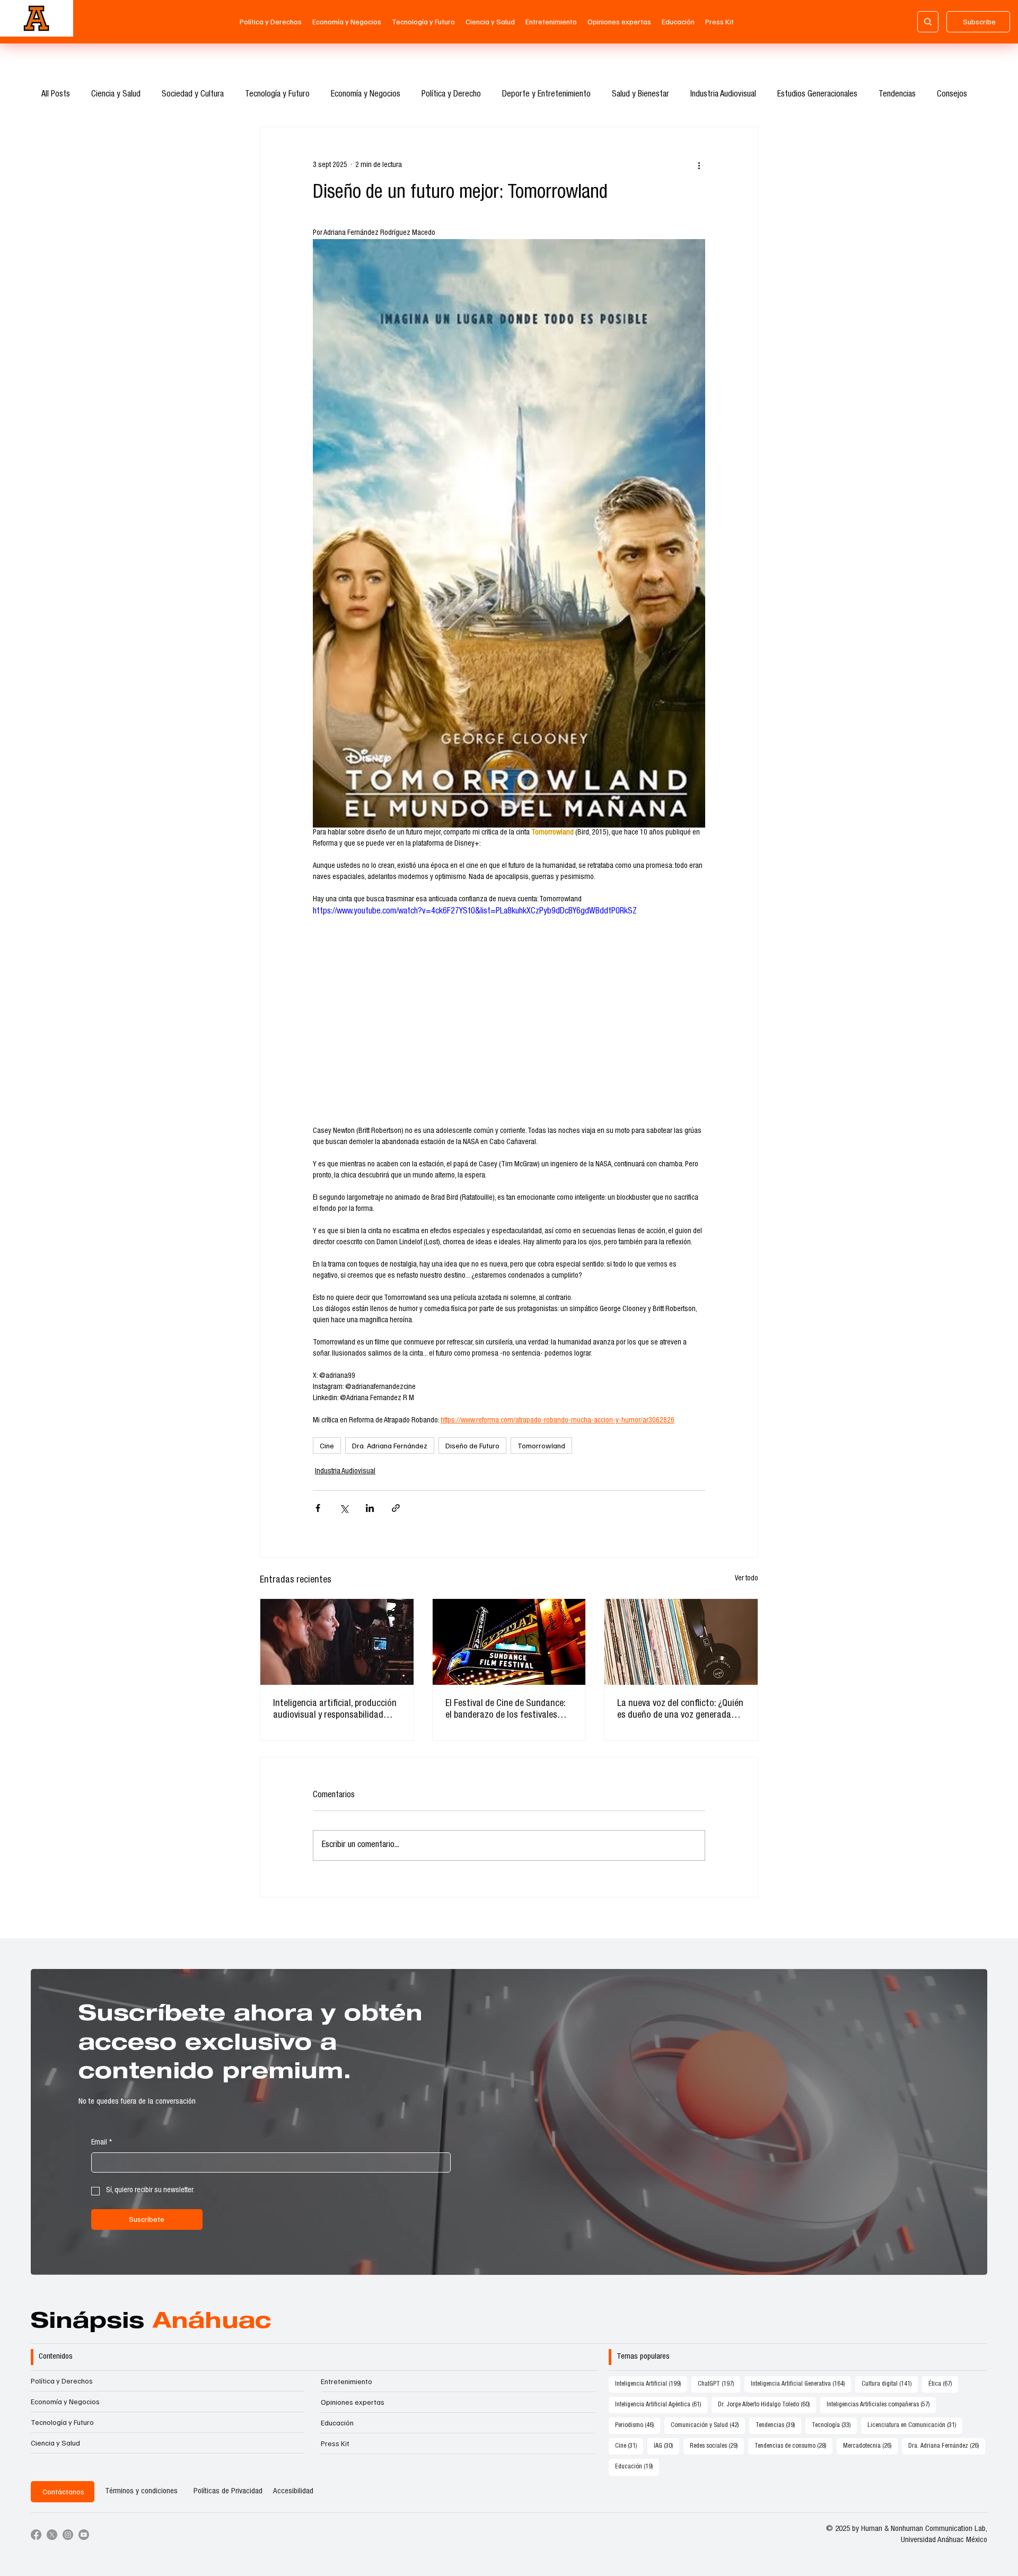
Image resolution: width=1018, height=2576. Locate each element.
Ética (943, 2384)
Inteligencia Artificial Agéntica (661, 2404)
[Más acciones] (699, 165)
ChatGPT (719, 2384)
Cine (327, 1445)
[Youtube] (84, 2535)
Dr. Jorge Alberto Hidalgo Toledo (767, 2404)
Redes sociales (717, 2446)
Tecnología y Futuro (277, 95)
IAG (666, 2446)
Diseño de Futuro (472, 1445)
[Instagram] (68, 2535)
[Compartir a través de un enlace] (396, 1508)
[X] (52, 2535)
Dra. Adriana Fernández (390, 1445)
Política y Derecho (451, 95)
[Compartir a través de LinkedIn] (370, 1508)
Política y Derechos (62, 2381)
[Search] (928, 22)
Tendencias (897, 95)
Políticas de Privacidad (228, 2491)
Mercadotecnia (870, 2446)
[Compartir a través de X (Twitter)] (344, 1508)
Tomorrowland (541, 1445)
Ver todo (747, 1579)
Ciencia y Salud (116, 95)
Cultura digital (890, 2384)
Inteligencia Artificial (651, 2384)
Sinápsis (151, 2323)
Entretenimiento (346, 2381)
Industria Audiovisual (723, 95)
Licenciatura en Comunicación (915, 2425)
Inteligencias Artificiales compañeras (881, 2404)
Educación (337, 2423)
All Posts (56, 95)
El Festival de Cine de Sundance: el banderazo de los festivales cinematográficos (505, 1710)
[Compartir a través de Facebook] (318, 1508)
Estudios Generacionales (817, 95)
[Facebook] (36, 2535)
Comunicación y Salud (708, 2425)
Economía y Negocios (366, 95)
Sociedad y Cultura (193, 95)
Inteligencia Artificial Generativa (801, 2384)
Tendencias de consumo (793, 2446)
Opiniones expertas (353, 2402)
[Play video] (509, 1016)
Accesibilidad (293, 2491)
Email (102, 2143)
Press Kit (335, 2443)
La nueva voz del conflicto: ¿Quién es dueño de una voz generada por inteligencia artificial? (680, 1710)
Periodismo (638, 2425)
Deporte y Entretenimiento (546, 95)
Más (944, 95)
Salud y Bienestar (640, 95)
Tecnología (834, 2425)
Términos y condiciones (141, 2491)
